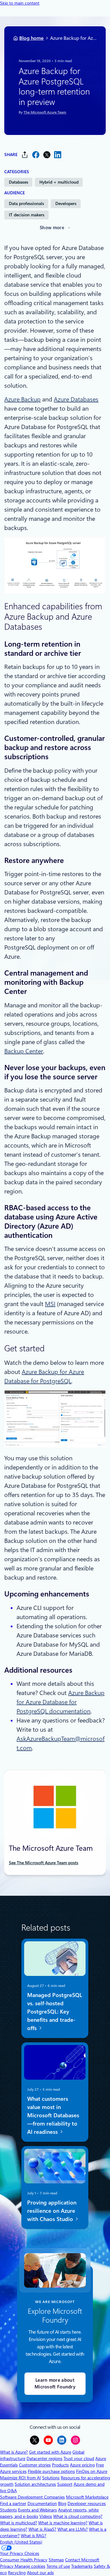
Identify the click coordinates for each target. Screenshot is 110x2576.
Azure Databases (76, 399)
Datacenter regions (44, 2458)
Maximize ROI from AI (20, 2478)
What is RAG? (33, 2536)
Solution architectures (35, 2484)
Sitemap (56, 2560)
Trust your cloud (79, 2458)
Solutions (51, 2478)
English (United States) (21, 2542)
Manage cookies (30, 2566)
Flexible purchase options (51, 2471)
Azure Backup (22, 399)
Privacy (7, 2566)
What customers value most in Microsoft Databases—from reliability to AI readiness (53, 2115)
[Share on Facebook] (36, 155)
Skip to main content (20, 3)
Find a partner (13, 2503)
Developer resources (87, 2503)
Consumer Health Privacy (24, 2560)
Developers (66, 203)
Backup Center (24, 1051)
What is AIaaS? (42, 2529)
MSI (50, 1304)
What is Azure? (14, 2452)
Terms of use (58, 2566)
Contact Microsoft (82, 2560)
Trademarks (82, 2566)
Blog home (31, 38)
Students (8, 2510)
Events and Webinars (37, 2510)
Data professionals (26, 203)
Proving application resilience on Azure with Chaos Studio (52, 2210)
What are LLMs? (73, 2529)
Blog (62, 2503)
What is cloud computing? (78, 2516)
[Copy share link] (25, 155)
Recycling (17, 2573)
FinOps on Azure (92, 2471)
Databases (18, 182)
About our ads (40, 2573)
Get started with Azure (50, 2452)
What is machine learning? (63, 2523)
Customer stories (35, 2465)
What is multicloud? (18, 2523)
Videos (46, 2516)
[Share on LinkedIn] (58, 155)
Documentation (42, 2503)
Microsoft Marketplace (87, 2497)
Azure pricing (82, 2465)
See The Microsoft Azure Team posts (44, 1863)
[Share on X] (47, 155)
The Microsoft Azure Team (45, 113)
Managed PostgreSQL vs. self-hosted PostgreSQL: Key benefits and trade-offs (55, 2011)
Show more (52, 228)
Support (65, 2484)
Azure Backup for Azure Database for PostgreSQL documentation (61, 1702)
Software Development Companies (32, 2497)
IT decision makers (27, 215)
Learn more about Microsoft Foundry (55, 2384)
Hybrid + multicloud (59, 182)
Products (60, 2465)
